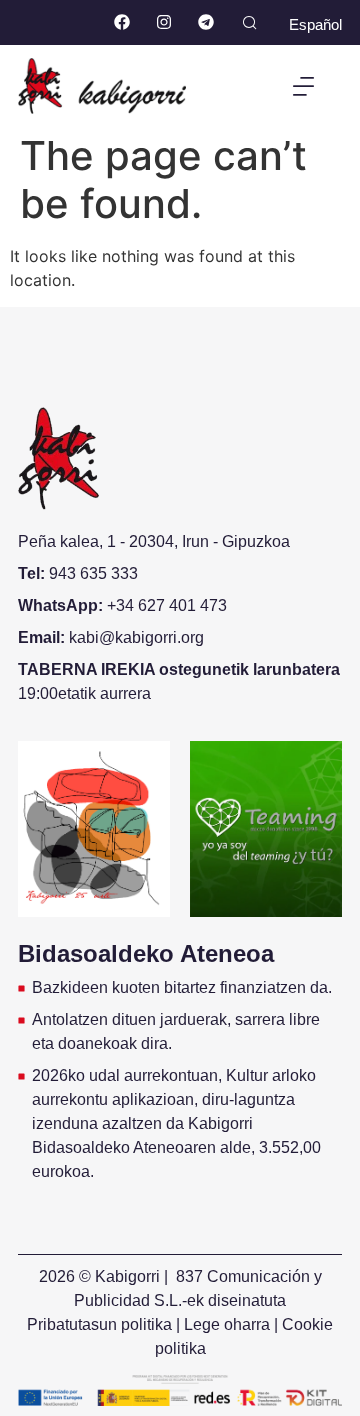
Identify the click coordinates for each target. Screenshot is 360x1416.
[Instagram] (163, 22)
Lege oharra (227, 1324)
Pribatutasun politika (99, 1324)
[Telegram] (205, 22)
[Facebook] (122, 22)
